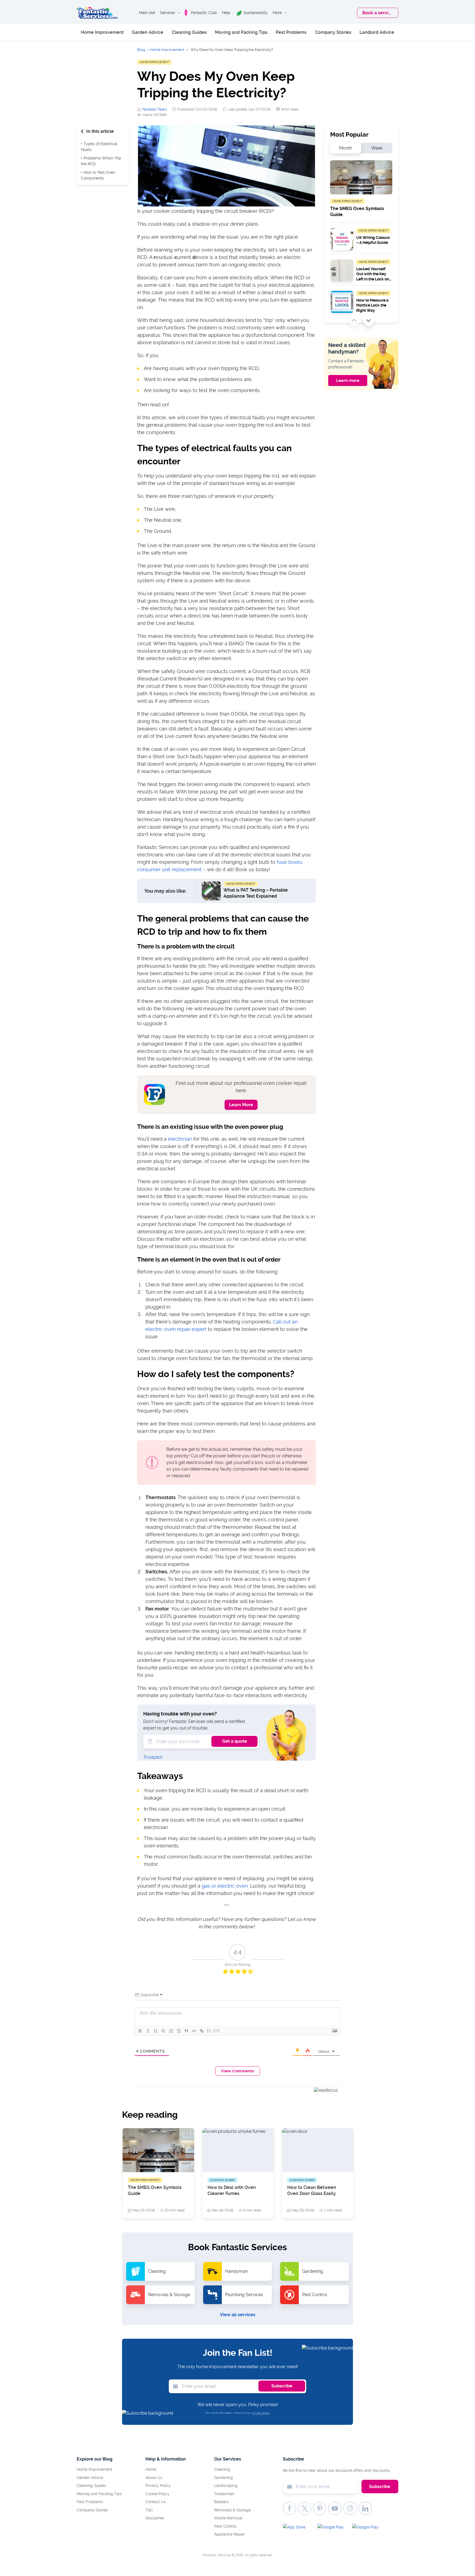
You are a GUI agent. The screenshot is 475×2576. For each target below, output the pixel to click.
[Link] (202, 2031)
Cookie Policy (158, 2494)
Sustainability (256, 13)
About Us (154, 2478)
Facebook (289, 2508)
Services (168, 13)
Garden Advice (148, 32)
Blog (141, 50)
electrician (180, 1139)
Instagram (350, 2508)
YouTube (335, 2508)
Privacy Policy (158, 2486)
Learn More (241, 1105)
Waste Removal (228, 2518)
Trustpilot (153, 1757)
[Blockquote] (186, 2031)
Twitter (305, 2508)
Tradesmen (224, 2494)
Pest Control (225, 2526)
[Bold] (140, 2031)
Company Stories (333, 32)
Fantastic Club (204, 13)
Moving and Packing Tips (241, 32)
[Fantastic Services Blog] (97, 13)
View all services (238, 2315)
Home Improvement (102, 32)
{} (209, 2030)
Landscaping (226, 2486)
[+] (217, 2030)
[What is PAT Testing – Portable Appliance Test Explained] (211, 891)
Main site (147, 13)
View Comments (238, 2071)
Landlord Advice (377, 32)
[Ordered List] (171, 2031)
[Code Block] (194, 2031)
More (277, 13)
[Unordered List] (179, 2031)
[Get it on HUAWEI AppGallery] (367, 2528)
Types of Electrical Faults (99, 147)
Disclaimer (155, 2518)
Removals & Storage (232, 2510)
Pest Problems (291, 32)
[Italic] (148, 2031)
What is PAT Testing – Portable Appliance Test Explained (256, 893)
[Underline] (156, 2031)
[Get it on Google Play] (333, 2528)
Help (226, 13)
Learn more (348, 380)
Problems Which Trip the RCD (101, 161)
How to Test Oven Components (98, 175)
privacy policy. (261, 2413)
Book (378, 13)
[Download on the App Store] (298, 2528)
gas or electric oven (225, 1886)
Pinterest (320, 2508)
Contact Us (156, 2502)
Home (151, 2469)
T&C (149, 2510)
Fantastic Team (154, 109)
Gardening (223, 2478)
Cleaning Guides (189, 32)
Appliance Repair (230, 2534)
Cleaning (222, 2469)
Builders (221, 2502)
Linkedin (365, 2508)
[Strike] (163, 2031)
